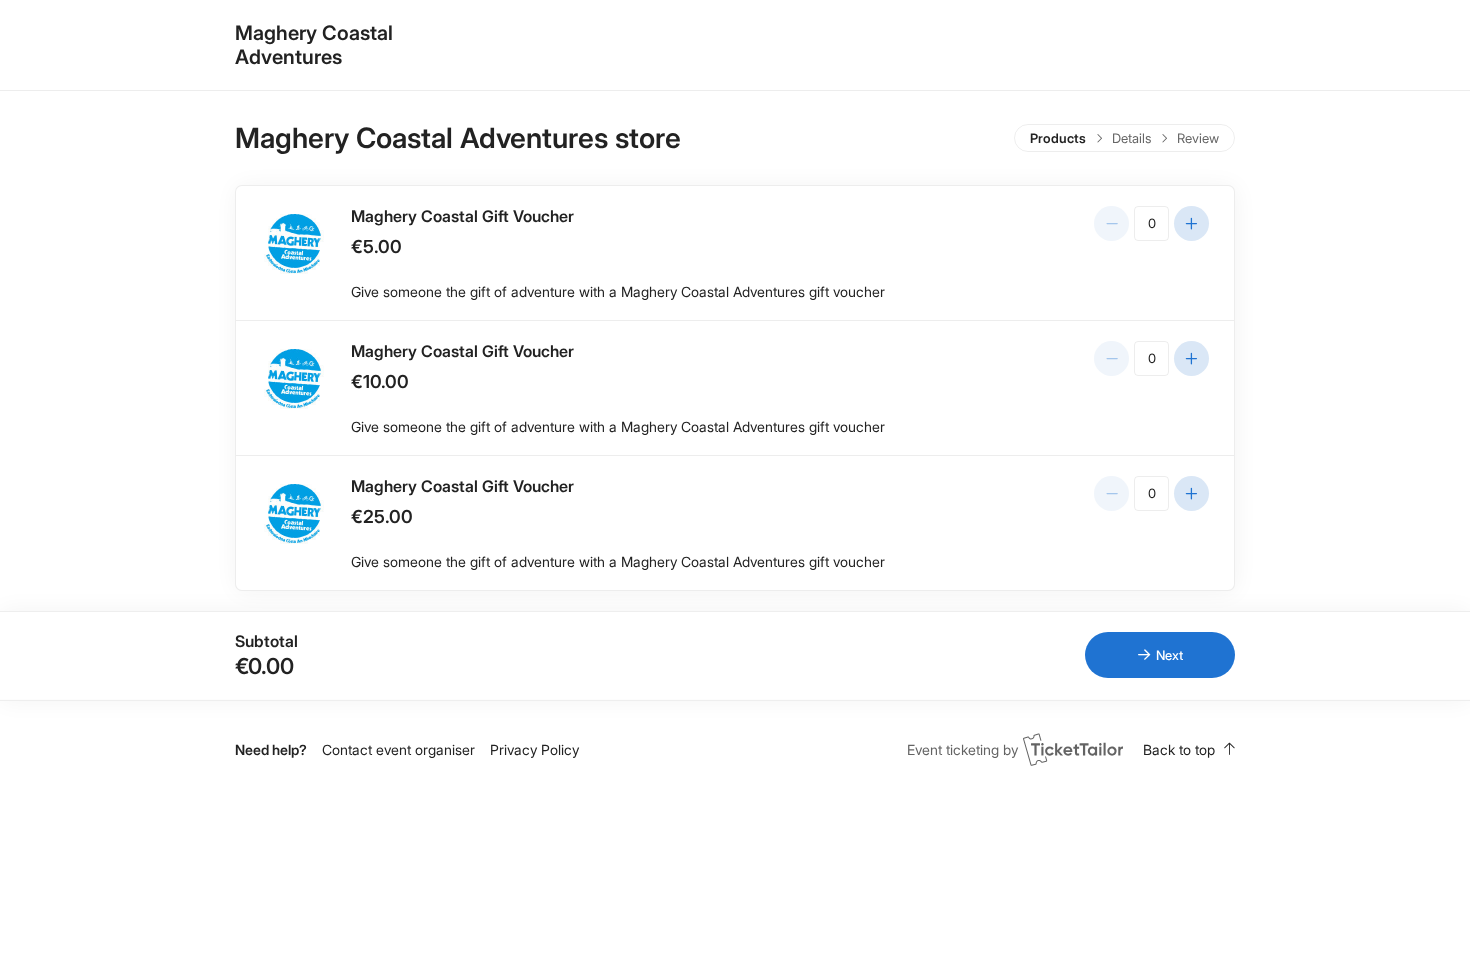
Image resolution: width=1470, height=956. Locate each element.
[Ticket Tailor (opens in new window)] (1073, 749)
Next (1169, 655)
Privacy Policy (534, 749)
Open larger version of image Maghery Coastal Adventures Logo (293, 243)
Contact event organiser (398, 749)
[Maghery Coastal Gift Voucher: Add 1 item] (1191, 223)
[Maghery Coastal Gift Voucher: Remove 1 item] (1111, 223)
